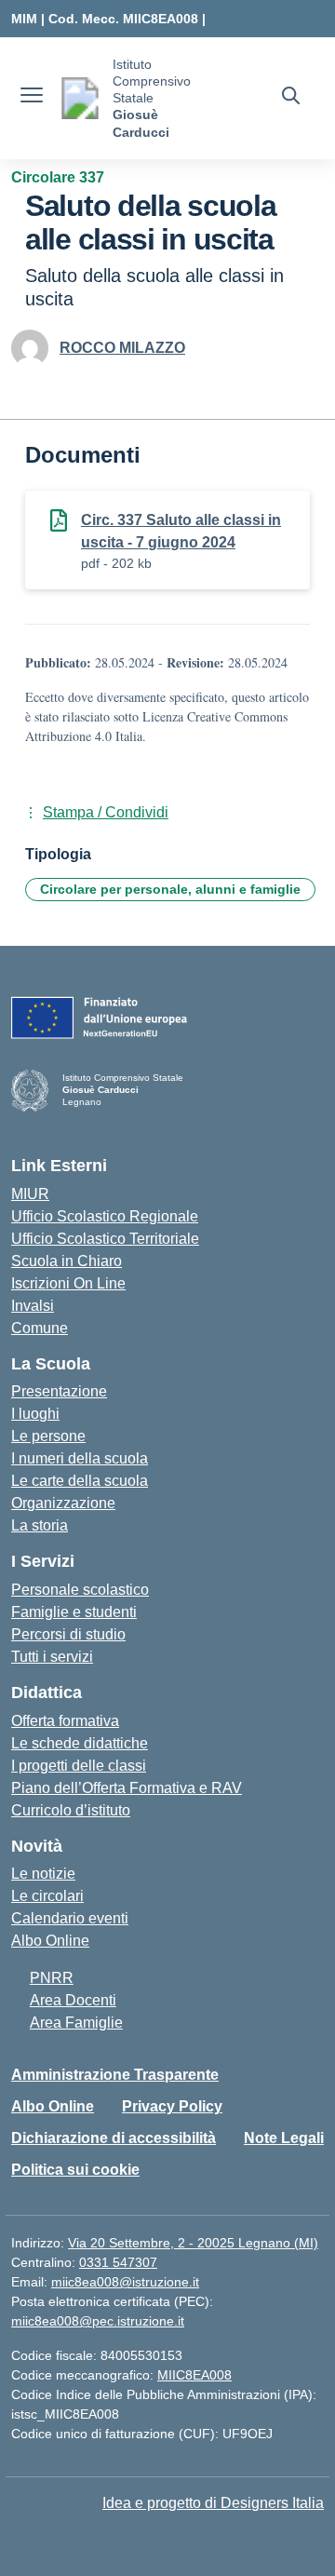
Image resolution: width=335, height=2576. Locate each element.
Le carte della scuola (80, 1481)
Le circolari (47, 1896)
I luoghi (35, 1414)
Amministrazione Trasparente (115, 2075)
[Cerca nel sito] (291, 98)
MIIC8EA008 (194, 2375)
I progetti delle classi (79, 1766)
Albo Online (50, 1941)
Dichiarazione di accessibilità (114, 2138)
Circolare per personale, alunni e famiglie (170, 889)
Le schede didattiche (80, 1743)
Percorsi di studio (68, 1634)
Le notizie (43, 1874)
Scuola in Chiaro (67, 1261)
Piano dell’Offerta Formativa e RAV (127, 1788)
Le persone (48, 1436)
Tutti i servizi (52, 1657)
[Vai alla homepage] (80, 98)
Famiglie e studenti (74, 1612)
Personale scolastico (80, 1590)
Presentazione (59, 1391)
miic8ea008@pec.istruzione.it (98, 2321)
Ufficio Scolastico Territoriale (105, 1239)
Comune (40, 1328)
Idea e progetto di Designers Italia (213, 2503)
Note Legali (284, 2138)
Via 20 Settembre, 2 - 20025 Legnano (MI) (193, 2243)
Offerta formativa (65, 1721)
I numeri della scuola (80, 1458)
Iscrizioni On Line (68, 1283)
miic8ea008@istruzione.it (125, 2282)
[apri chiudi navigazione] (32, 98)
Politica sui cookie (75, 2170)
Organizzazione (63, 1503)
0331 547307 (118, 2262)
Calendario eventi (70, 1918)
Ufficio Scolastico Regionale (105, 1216)
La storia (40, 1525)
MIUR (30, 1194)
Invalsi (33, 1306)
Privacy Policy (172, 2106)
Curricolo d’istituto (71, 1810)
